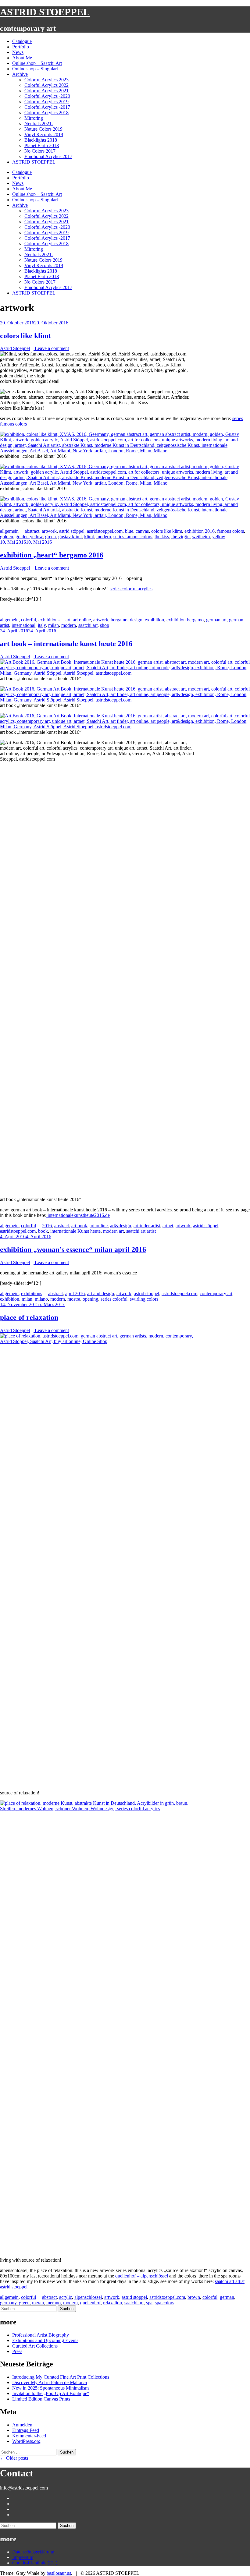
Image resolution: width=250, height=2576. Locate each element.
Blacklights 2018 (41, 140)
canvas (142, 531)
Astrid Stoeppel (15, 348)
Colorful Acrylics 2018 (46, 113)
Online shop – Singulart (35, 69)
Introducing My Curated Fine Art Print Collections (61, 2377)
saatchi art (88, 625)
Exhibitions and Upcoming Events (45, 2340)
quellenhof (90, 2303)
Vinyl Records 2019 (44, 134)
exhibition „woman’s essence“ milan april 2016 (73, 1249)
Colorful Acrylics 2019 (46, 102)
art (68, 620)
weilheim (201, 537)
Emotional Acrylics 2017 (48, 156)
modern (104, 537)
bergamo (119, 620)
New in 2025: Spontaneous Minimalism (50, 2388)
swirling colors (144, 1299)
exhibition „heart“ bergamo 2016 (52, 555)
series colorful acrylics (131, 589)
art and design (101, 1293)
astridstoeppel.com (105, 531)
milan (54, 625)
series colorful (114, 1299)
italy (42, 625)
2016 (47, 1226)
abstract (32, 531)
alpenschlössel (88, 2297)
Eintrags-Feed (26, 2430)
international (23, 625)
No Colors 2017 (40, 151)
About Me (22, 58)
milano (41, 1299)
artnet (168, 1226)
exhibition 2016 (200, 531)
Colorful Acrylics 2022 (46, 85)
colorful (29, 620)
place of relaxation (29, 1317)
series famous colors (133, 537)
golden (7, 537)
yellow (219, 537)
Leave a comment (51, 348)
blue (129, 531)
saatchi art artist (141, 1231)
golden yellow (29, 537)
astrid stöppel (72, 531)
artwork (49, 531)
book (43, 1231)
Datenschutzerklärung (33, 2552)
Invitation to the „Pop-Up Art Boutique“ (51, 2393)
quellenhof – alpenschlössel (142, 2276)
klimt (89, 537)
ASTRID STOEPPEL (45, 12)
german (227, 2297)
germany (8, 2303)
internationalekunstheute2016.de (78, 1215)
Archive (20, 74)
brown (194, 2297)
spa (149, 2303)
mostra (74, 1299)
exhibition (154, 620)
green (50, 537)
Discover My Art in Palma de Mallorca (50, 2382)
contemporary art (216, 1293)
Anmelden (22, 2425)
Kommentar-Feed (29, 2436)
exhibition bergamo (185, 620)
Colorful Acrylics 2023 (46, 80)
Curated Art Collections (35, 2346)
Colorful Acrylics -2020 (47, 96)
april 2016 (75, 1293)
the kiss (162, 537)
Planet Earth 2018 (42, 145)
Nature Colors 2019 (43, 129)
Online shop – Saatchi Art (37, 63)
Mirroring (34, 118)
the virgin (180, 537)
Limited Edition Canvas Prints (41, 2399)
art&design (121, 1226)
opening (90, 1299)
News (18, 52)
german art (216, 620)
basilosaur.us (59, 2573)
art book (79, 1226)
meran (38, 2303)
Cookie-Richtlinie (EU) (35, 2563)
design (136, 620)
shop (105, 625)
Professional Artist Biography (41, 2335)
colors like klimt (25, 336)
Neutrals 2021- (39, 124)
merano (54, 2303)
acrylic (66, 2297)
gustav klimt (70, 537)
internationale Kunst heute (75, 1231)
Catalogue (22, 41)
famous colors (230, 531)
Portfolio (21, 47)
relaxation (112, 2303)
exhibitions (49, 620)
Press (17, 2351)
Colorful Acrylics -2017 (47, 107)
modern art (113, 1231)
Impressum (23, 2557)
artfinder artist (147, 1226)
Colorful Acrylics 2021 (46, 91)
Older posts (14, 2458)
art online (82, 620)
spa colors (164, 2303)
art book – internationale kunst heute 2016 (66, 644)
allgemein (9, 531)
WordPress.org (26, 2441)
